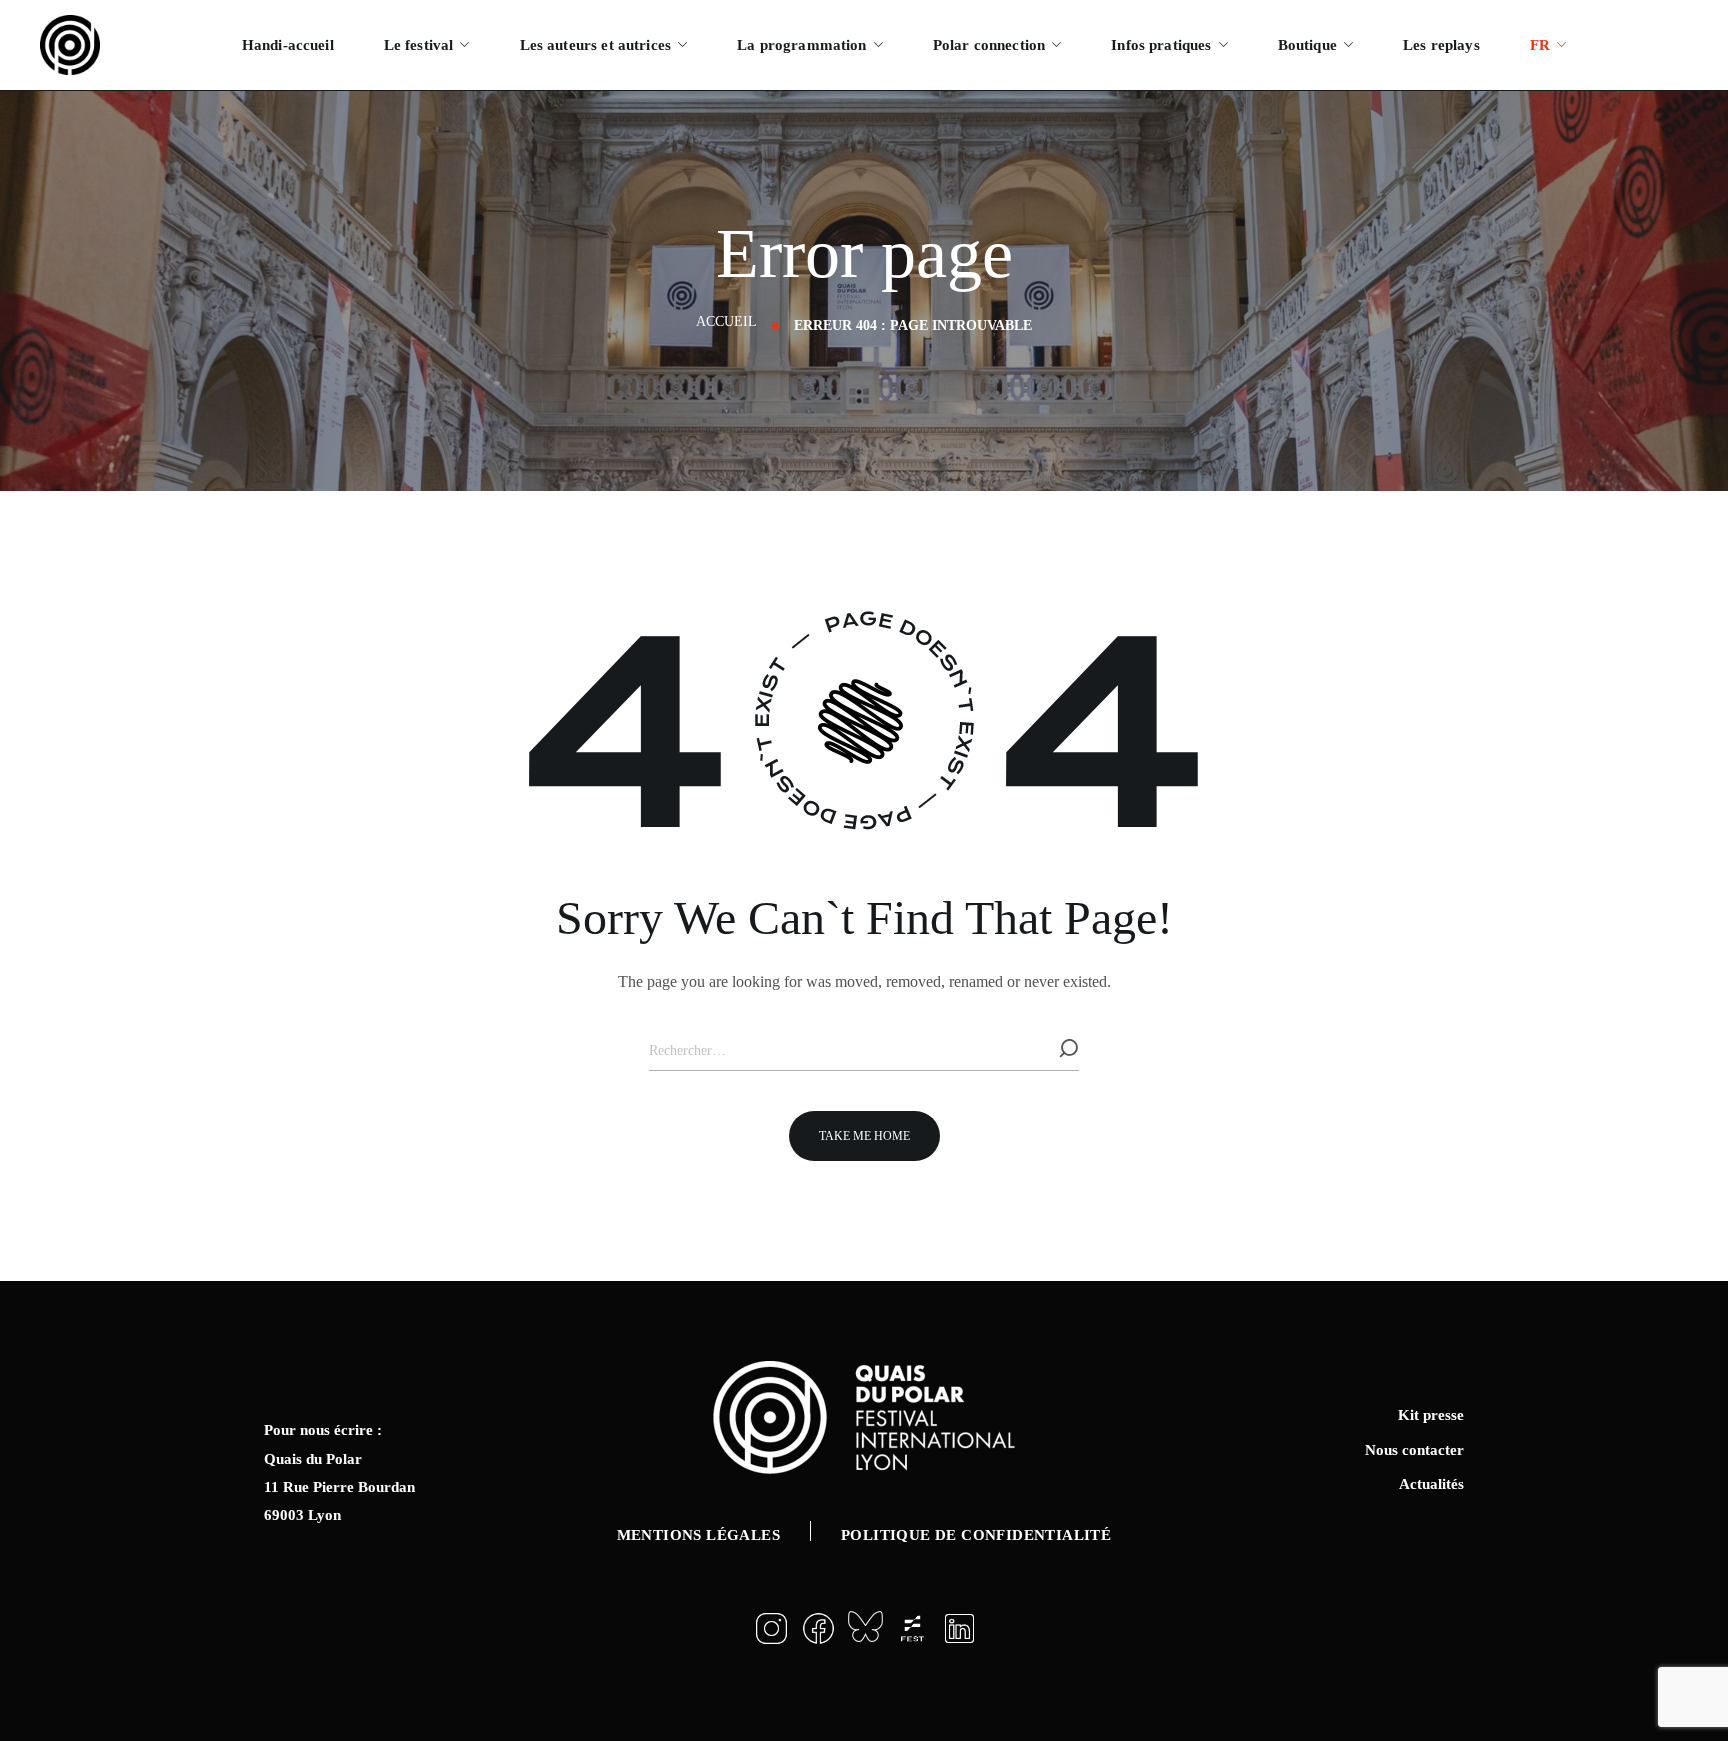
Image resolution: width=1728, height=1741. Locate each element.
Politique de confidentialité (976, 1535)
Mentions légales (698, 1535)
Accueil (726, 321)
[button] (864, 1136)
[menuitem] (1548, 45)
